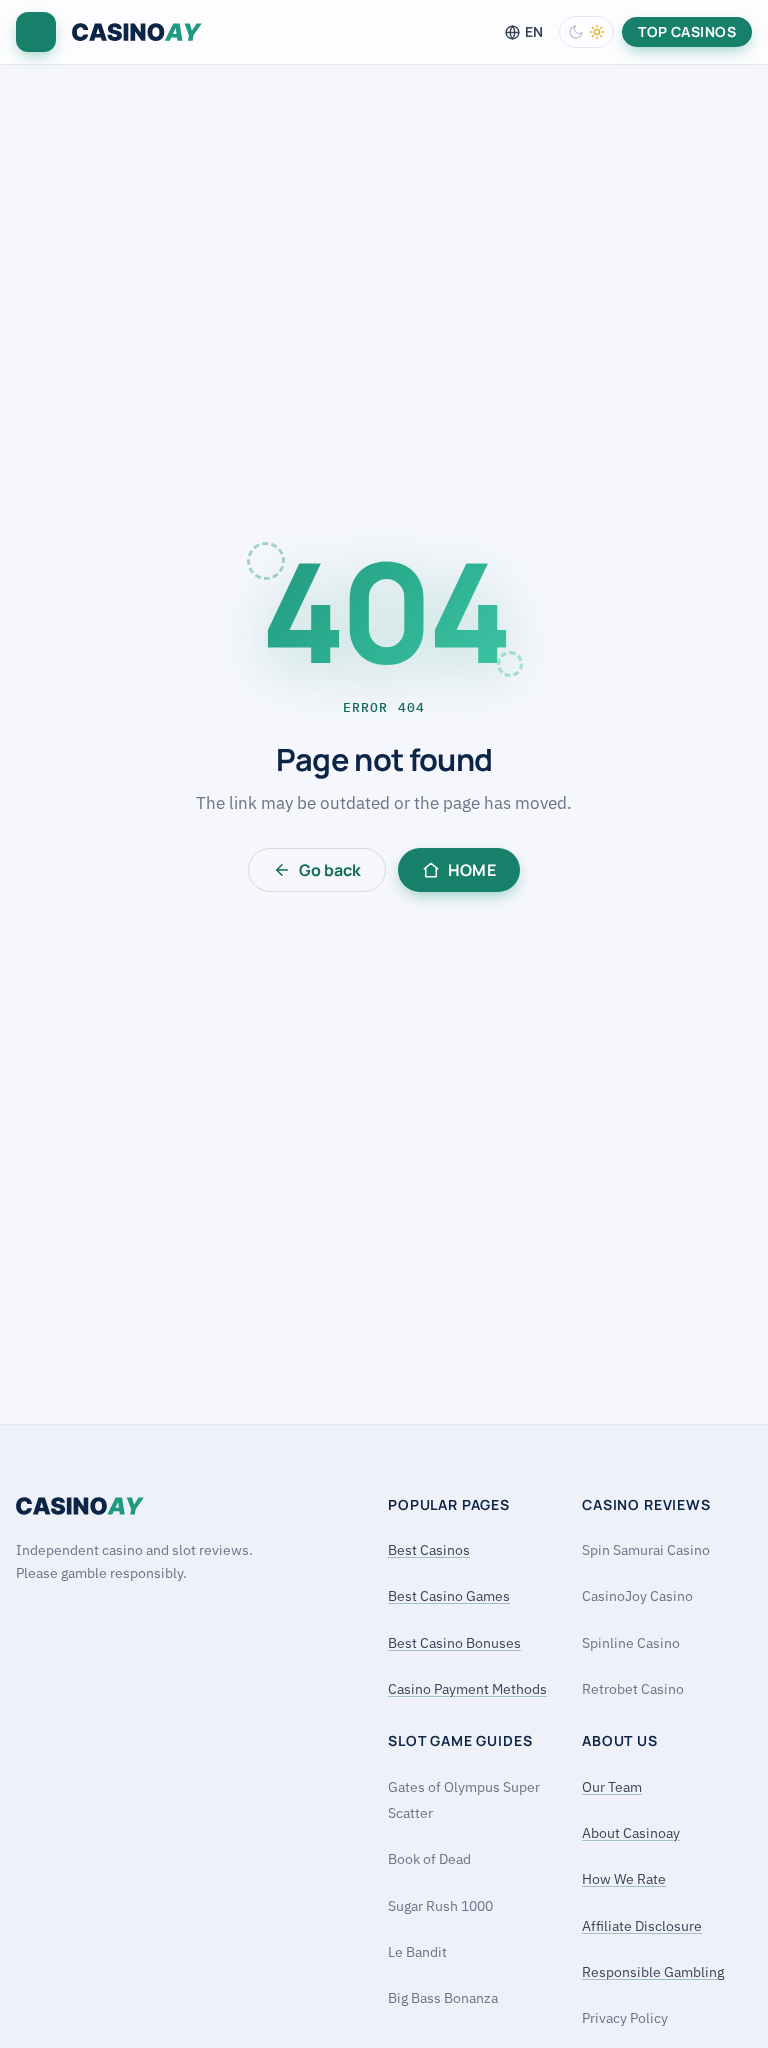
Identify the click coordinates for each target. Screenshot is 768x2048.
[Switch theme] (586, 32)
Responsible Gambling (653, 1972)
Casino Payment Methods (467, 1689)
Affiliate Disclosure (642, 1926)
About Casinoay (631, 1833)
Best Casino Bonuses (454, 1643)
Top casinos (687, 31)
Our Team (612, 1787)
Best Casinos (429, 1550)
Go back (330, 870)
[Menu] (36, 32)
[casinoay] (137, 32)
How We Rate (624, 1879)
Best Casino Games (449, 1596)
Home (472, 870)
